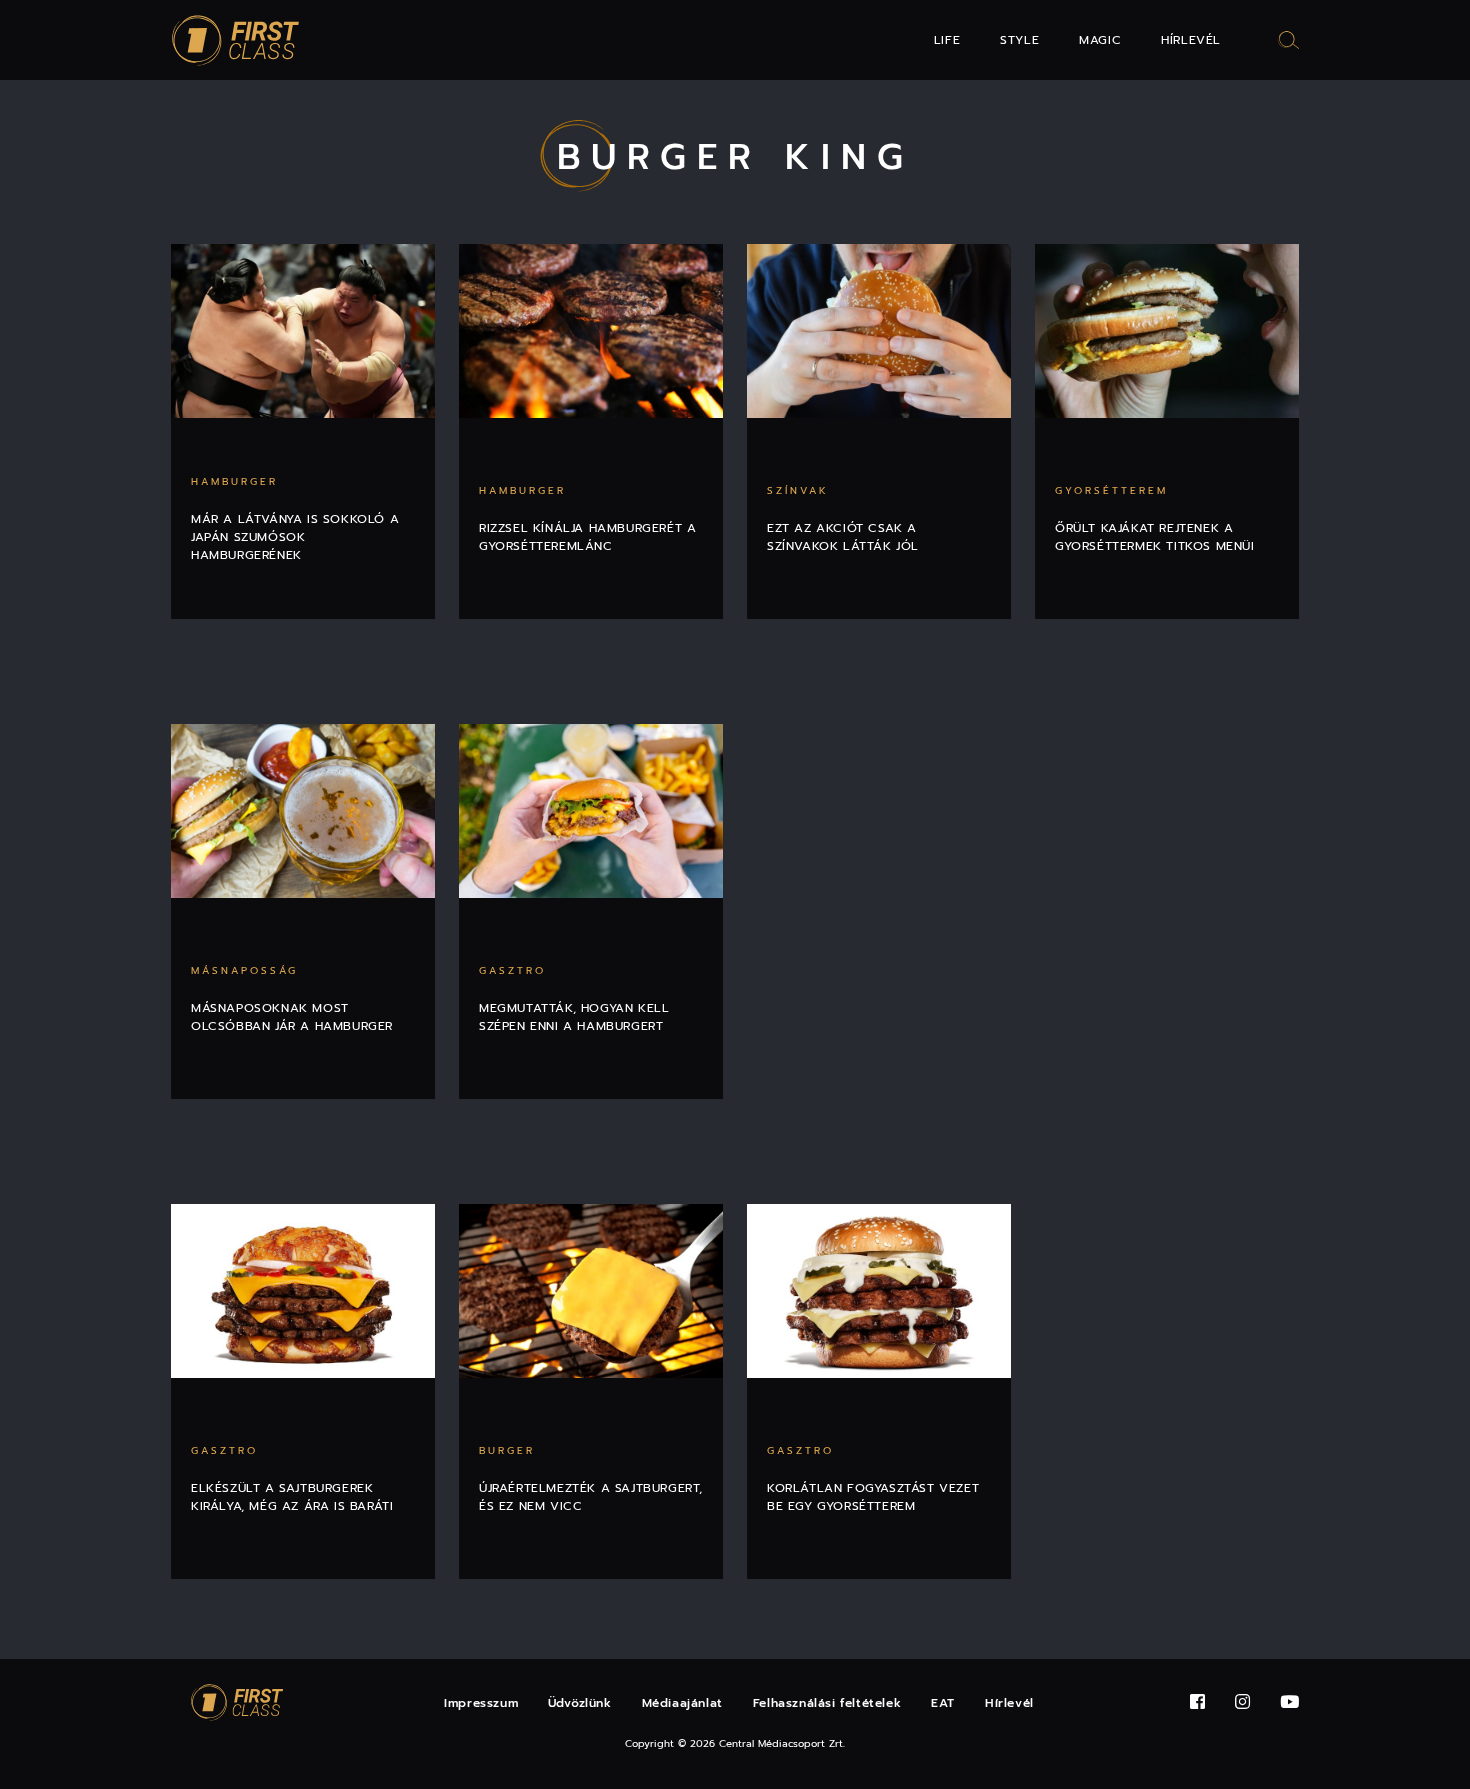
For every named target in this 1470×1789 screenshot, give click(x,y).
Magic (1100, 40)
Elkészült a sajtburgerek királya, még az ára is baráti (292, 1497)
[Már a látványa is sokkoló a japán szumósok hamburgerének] (303, 331)
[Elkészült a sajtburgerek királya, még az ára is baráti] (303, 1291)
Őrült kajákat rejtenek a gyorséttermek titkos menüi (1155, 537)
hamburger (234, 481)
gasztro (512, 970)
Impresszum (481, 1703)
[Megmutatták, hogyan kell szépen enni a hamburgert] (591, 811)
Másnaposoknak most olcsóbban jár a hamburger (292, 1017)
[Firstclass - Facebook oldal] (1197, 1702)
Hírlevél (1191, 40)
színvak (798, 490)
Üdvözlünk (579, 1703)
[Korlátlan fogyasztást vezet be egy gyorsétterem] (879, 1291)
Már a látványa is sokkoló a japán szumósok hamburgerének (295, 537)
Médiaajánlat (682, 1703)
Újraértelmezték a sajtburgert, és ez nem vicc (591, 1497)
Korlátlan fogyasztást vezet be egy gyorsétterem (873, 1497)
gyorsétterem (1111, 490)
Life (947, 40)
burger (507, 1450)
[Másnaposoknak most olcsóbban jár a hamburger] (303, 811)
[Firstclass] (236, 40)
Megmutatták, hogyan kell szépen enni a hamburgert (574, 1017)
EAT (943, 1703)
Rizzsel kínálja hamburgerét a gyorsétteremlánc (587, 537)
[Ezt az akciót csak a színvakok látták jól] (879, 331)
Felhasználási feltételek (827, 1703)
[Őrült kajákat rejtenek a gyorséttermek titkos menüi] (1167, 331)
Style (1019, 40)
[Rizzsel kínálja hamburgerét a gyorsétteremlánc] (591, 331)
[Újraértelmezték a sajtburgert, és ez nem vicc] (591, 1291)
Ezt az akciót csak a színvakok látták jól (843, 537)
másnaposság (244, 970)
